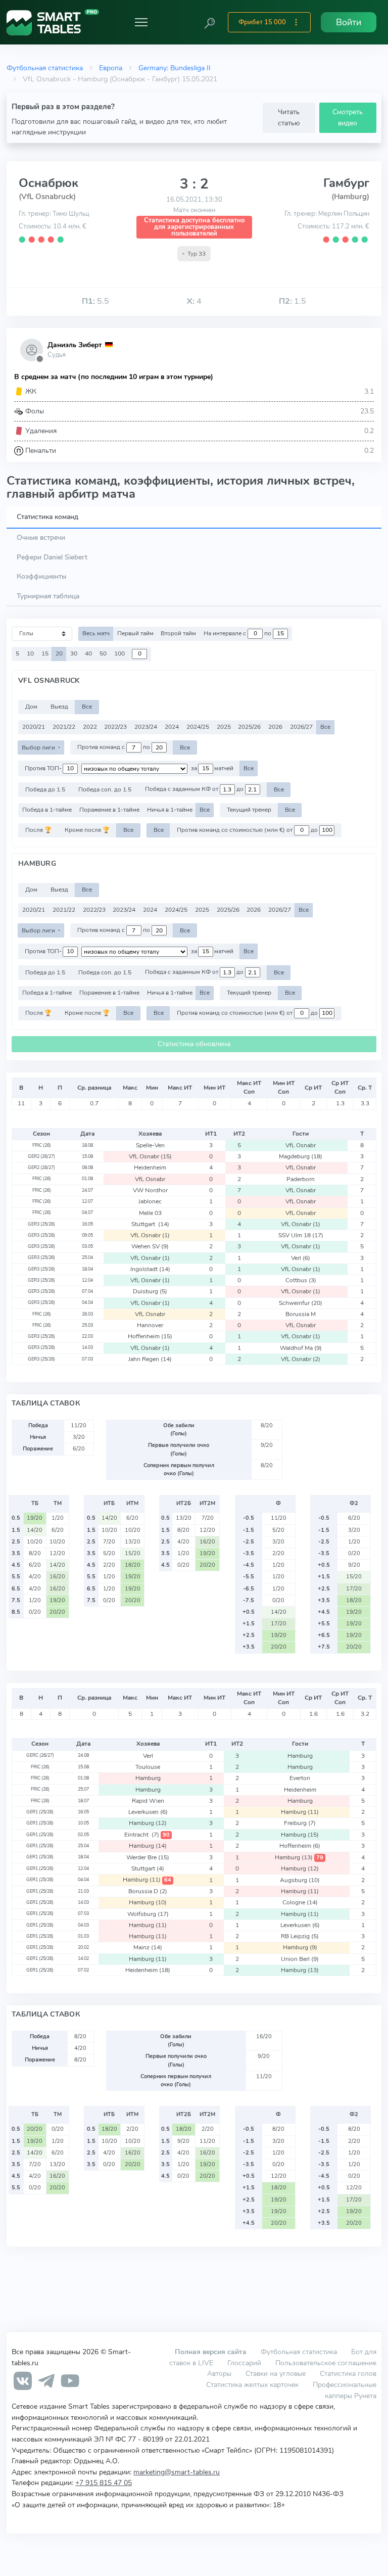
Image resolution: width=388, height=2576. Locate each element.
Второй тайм (178, 633)
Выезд (59, 707)
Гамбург (346, 183)
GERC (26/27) (40, 1755)
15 (45, 653)
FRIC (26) (42, 1145)
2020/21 (34, 727)
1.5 (293, 301)
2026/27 (301, 727)
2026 (275, 727)
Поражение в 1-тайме (109, 810)
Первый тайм (135, 633)
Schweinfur (301, 1303)
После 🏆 (38, 830)
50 (103, 653)
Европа (111, 68)
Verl (301, 1258)
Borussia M (301, 1314)
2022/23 (115, 727)
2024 (172, 727)
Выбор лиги (39, 747)
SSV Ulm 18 (301, 1235)
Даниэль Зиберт (75, 345)
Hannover (150, 1325)
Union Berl (300, 1959)
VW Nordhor (150, 1190)
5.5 (95, 301)
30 (74, 653)
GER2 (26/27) (41, 1156)
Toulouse (148, 1767)
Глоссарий (244, 2363)
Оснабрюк (48, 183)
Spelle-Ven (150, 1145)
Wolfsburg (148, 1914)
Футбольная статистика (45, 68)
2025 (224, 727)
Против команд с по (114, 747)
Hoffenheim (150, 1336)
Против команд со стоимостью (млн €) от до (248, 830)
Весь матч (96, 633)
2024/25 (198, 727)
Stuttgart (150, 1224)
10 (30, 653)
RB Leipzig (300, 1936)
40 (88, 653)
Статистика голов (348, 2373)
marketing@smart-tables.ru (177, 2472)
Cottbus (301, 1280)
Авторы (219, 2373)
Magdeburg (301, 1156)
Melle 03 (150, 1213)
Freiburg (300, 1823)
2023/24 (146, 727)
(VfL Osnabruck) (47, 197)
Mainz (148, 1947)
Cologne (300, 1902)
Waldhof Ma (301, 1348)
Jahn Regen (150, 1359)
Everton (300, 1778)
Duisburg (150, 1291)
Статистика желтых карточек (252, 2384)
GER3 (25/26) (41, 1224)
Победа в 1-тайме (47, 810)
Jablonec (150, 1201)
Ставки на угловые (276, 2373)
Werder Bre (148, 1857)
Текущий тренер (249, 810)
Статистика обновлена (194, 1044)
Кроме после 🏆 (87, 830)
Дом (31, 707)
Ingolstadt (150, 1269)
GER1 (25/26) (40, 1812)
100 (119, 653)
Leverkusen (148, 1812)
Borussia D (148, 1891)
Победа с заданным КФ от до (195, 789)
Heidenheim (150, 1167)
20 (59, 653)
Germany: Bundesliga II (175, 68)
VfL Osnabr (301, 1145)
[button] (210, 22)
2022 (90, 727)
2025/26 (249, 727)
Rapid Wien (148, 1801)
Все (87, 707)
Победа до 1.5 (45, 789)
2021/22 (64, 727)
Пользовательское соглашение (326, 2363)
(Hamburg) (350, 197)
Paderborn (301, 1179)
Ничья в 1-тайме (170, 810)
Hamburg (300, 1756)
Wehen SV (150, 1246)
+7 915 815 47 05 (104, 2483)
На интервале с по (238, 633)
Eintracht (147, 1835)
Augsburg (300, 1880)
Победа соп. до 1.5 (105, 789)
